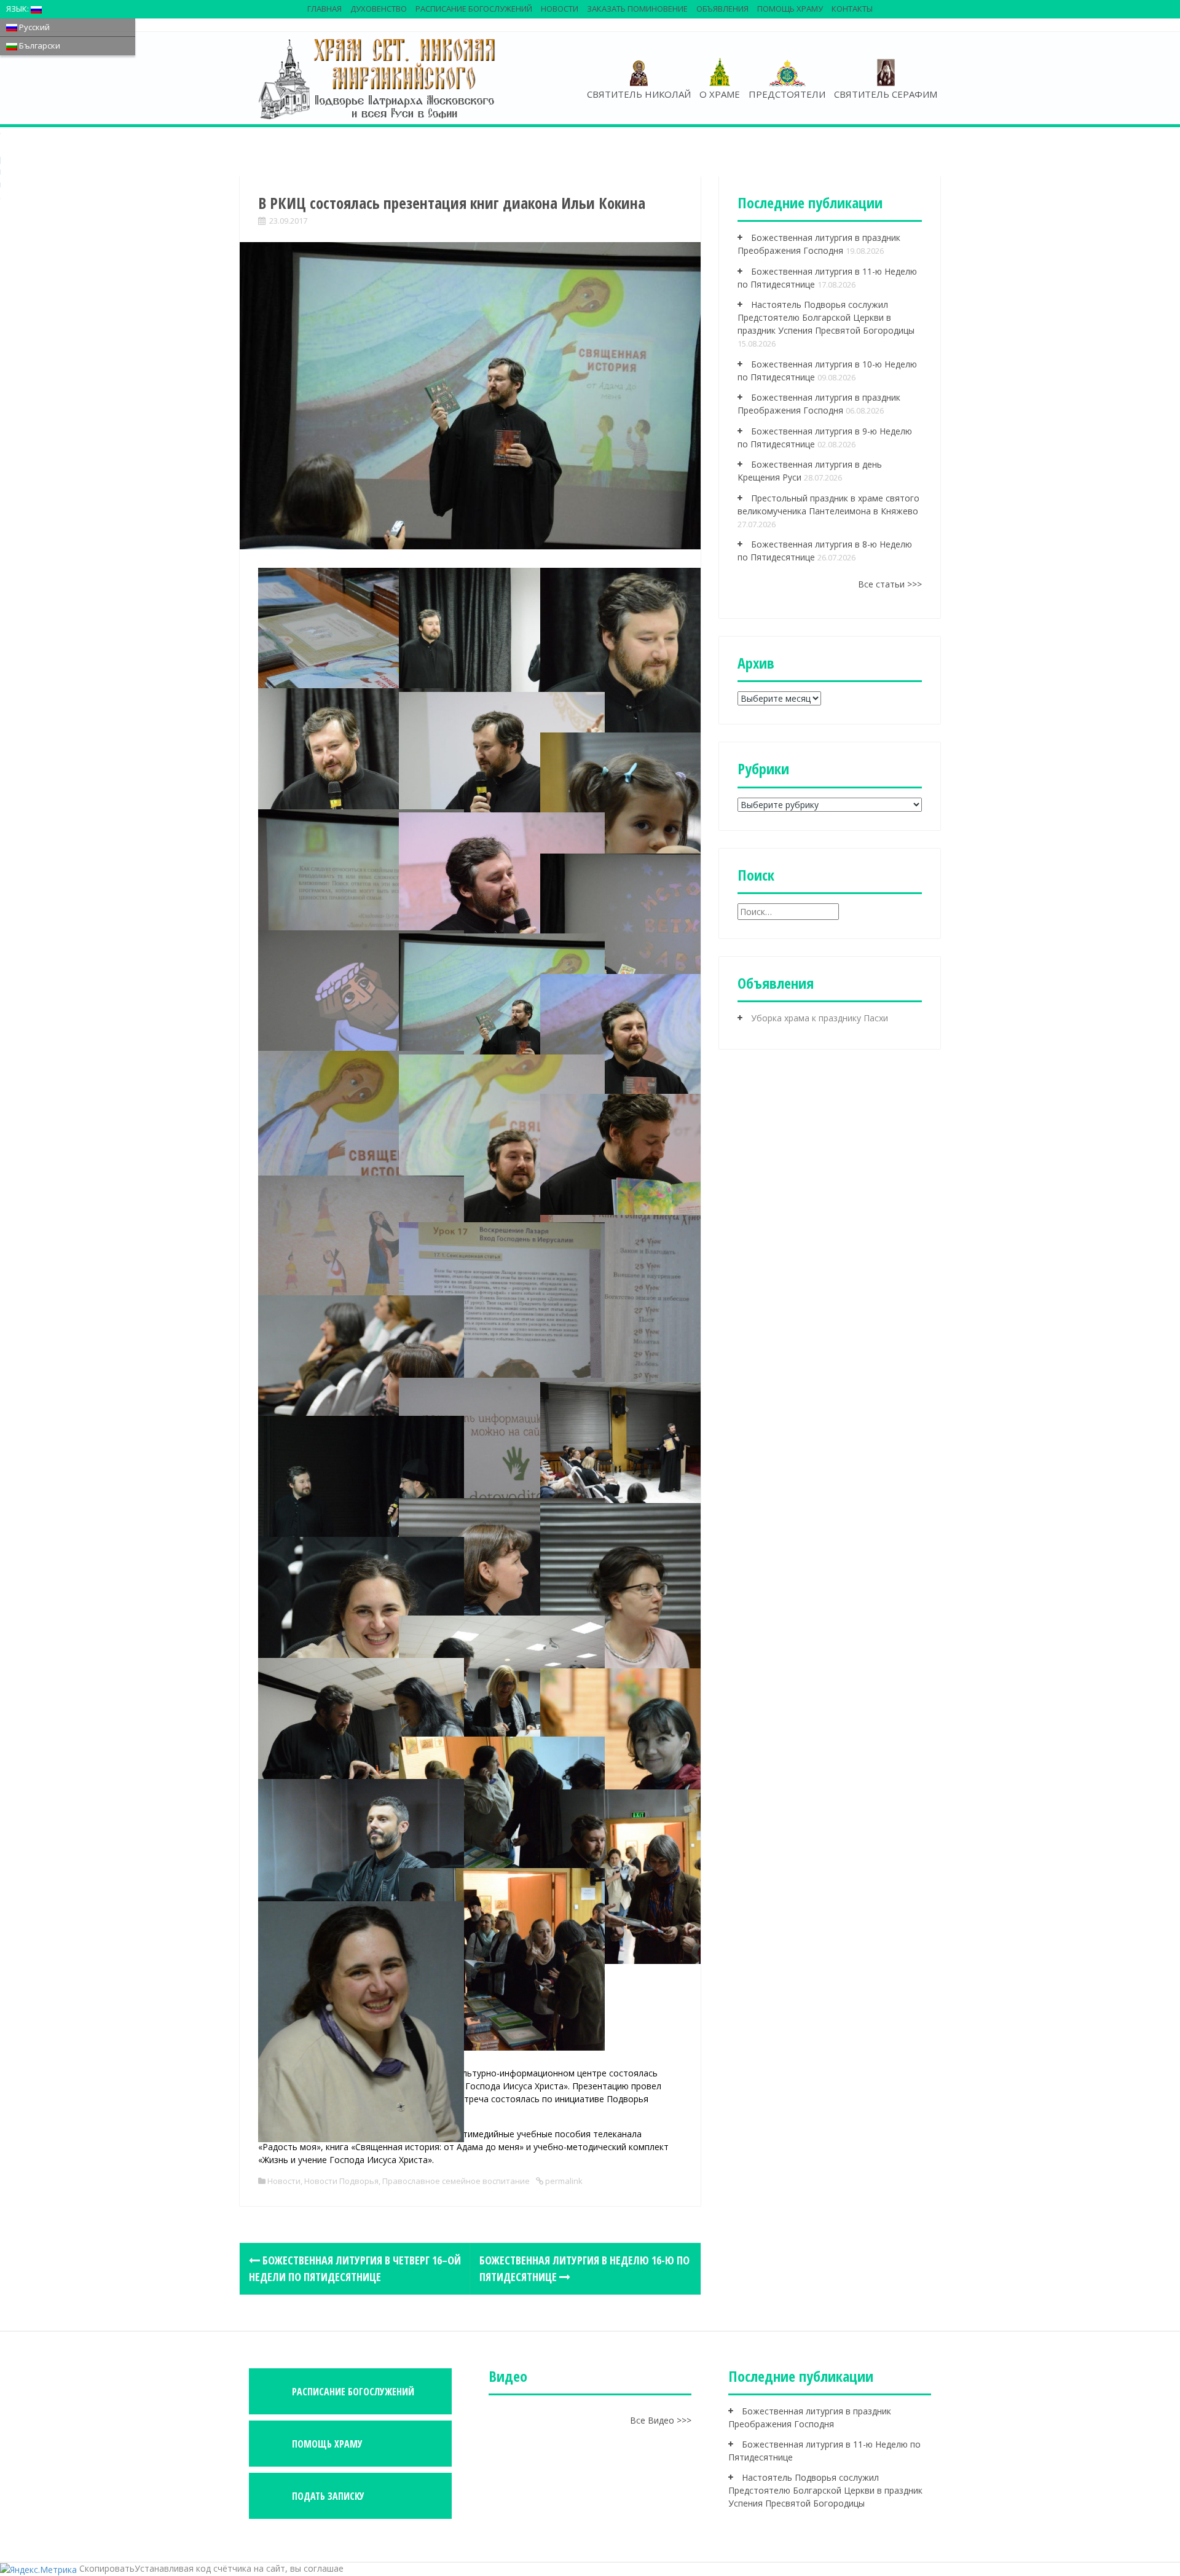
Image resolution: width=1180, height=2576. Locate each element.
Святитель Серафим (886, 94)
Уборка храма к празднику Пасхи (820, 1018)
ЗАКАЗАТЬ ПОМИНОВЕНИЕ (637, 9)
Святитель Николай (639, 94)
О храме (720, 94)
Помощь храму (790, 9)
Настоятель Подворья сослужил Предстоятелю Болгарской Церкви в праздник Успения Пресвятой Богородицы (826, 317)
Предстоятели (787, 94)
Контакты (852, 9)
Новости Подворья (341, 2181)
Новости (560, 9)
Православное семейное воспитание (456, 2181)
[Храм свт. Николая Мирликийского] (378, 78)
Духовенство (379, 9)
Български (39, 45)
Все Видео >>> (661, 2420)
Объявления (722, 9)
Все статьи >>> (890, 584)
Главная (324, 9)
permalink (563, 2181)
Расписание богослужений (474, 9)
